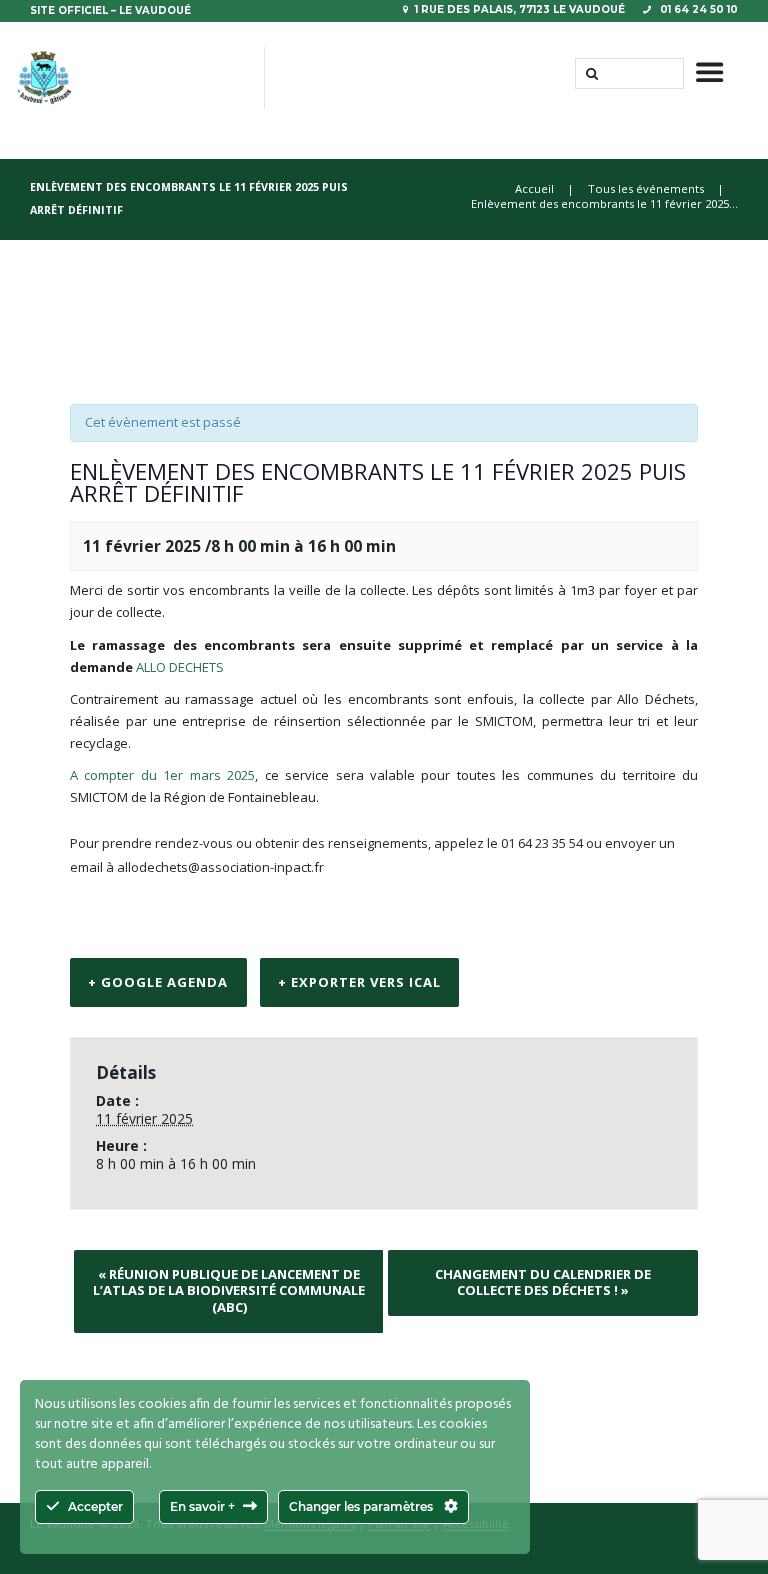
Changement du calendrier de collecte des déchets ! (543, 1282)
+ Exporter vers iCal (359, 982)
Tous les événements (646, 188)
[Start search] (590, 73)
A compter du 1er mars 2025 (162, 775)
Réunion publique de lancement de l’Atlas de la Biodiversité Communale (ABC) (229, 1290)
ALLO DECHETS (180, 667)
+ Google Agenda (158, 982)
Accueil (534, 188)
